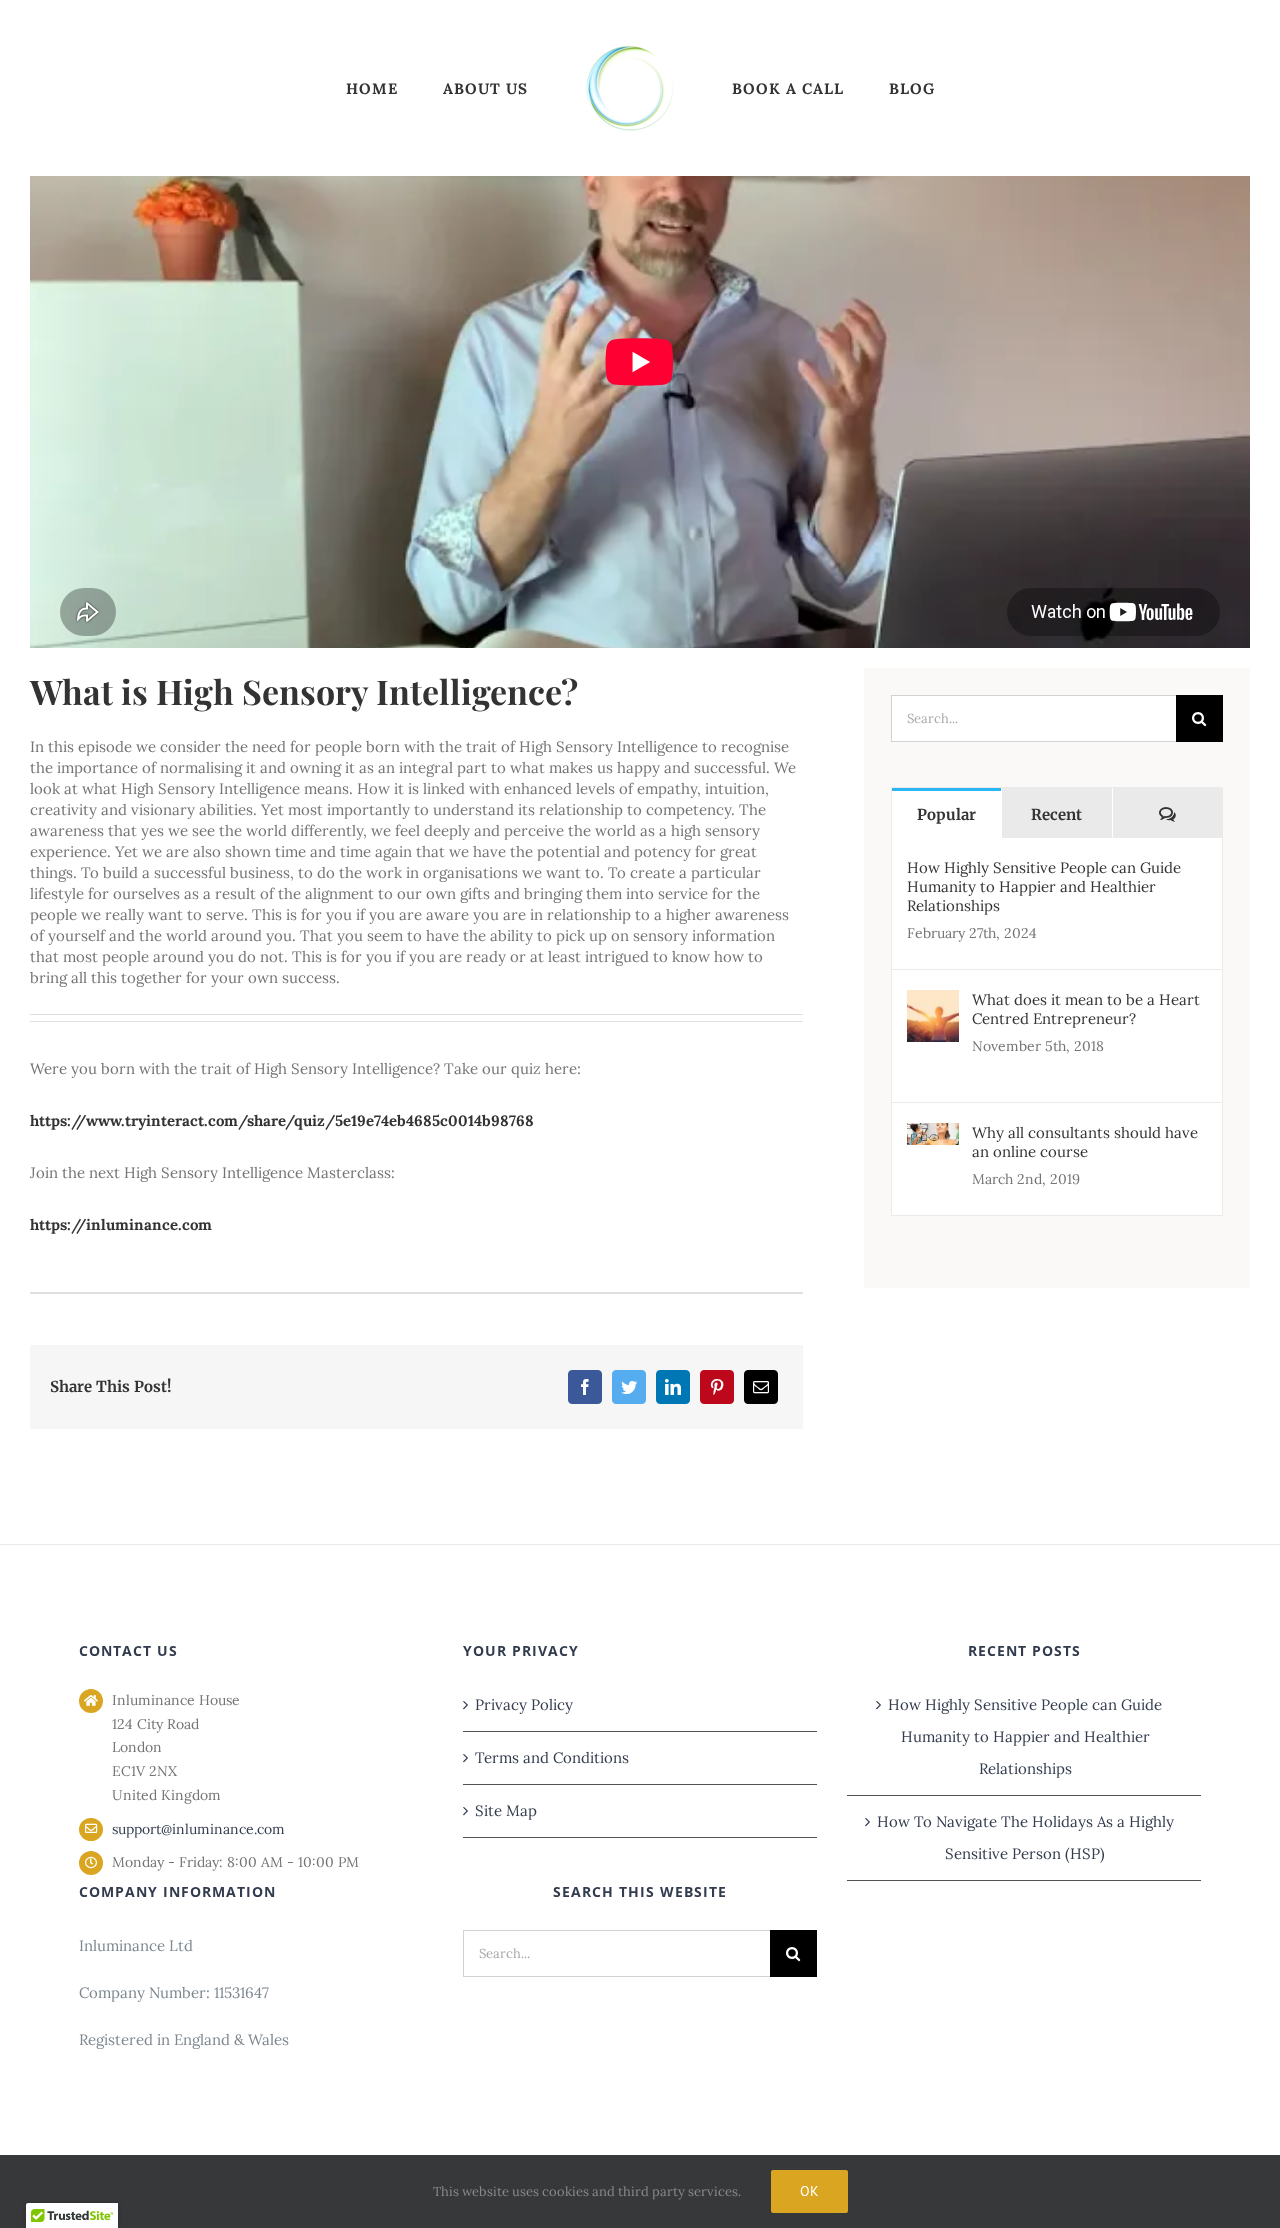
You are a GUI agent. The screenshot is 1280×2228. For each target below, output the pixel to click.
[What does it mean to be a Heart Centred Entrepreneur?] (933, 1005)
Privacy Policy (524, 1704)
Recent (1056, 814)
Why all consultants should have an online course (1085, 1142)
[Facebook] (585, 1387)
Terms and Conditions (552, 1757)
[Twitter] (629, 1387)
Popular (946, 814)
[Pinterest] (717, 1387)
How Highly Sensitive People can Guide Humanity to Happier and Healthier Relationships (1044, 886)
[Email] (761, 1387)
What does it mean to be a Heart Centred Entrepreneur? (1086, 1009)
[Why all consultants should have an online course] (933, 1138)
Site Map (506, 1810)
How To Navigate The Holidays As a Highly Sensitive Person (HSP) (1025, 1837)
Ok (809, 2191)
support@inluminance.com (198, 1829)
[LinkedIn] (673, 1387)
